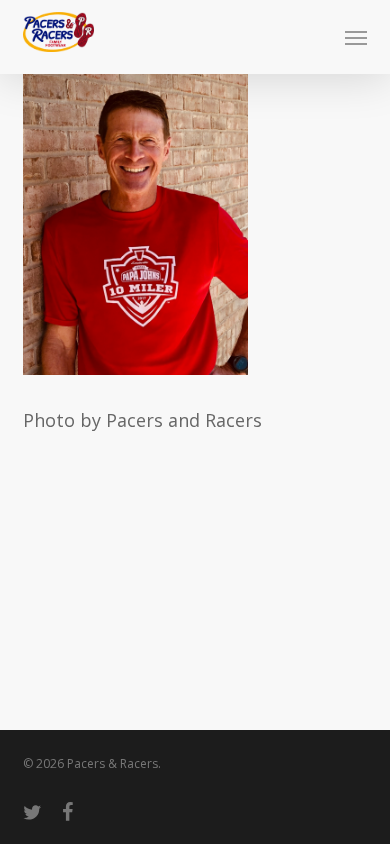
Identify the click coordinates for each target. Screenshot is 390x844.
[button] (356, 37)
